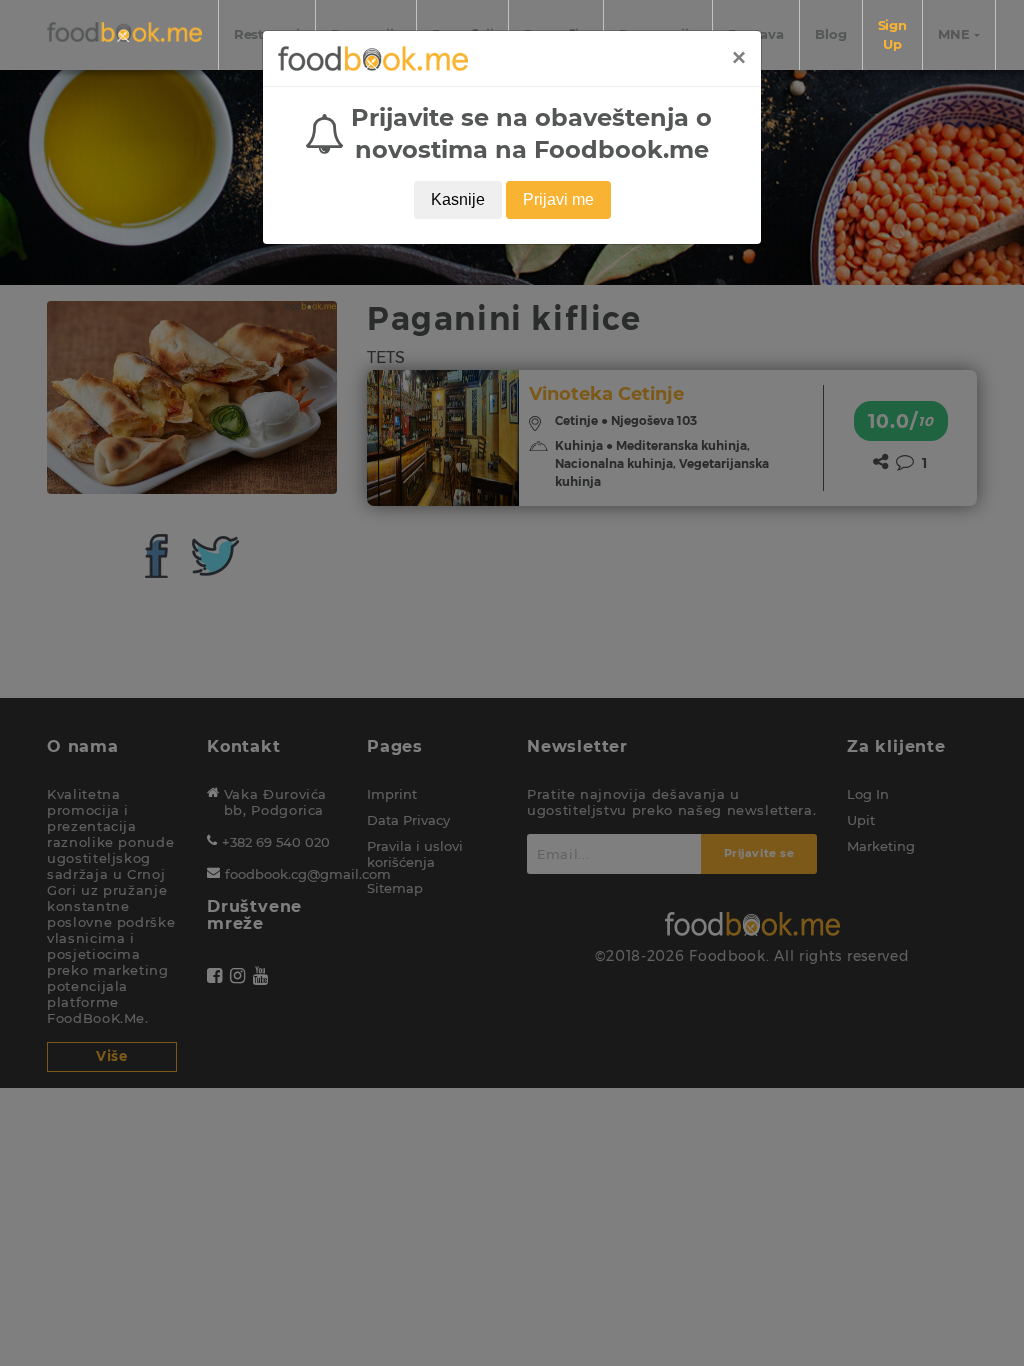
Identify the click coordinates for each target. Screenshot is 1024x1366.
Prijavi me (558, 199)
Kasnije (458, 199)
